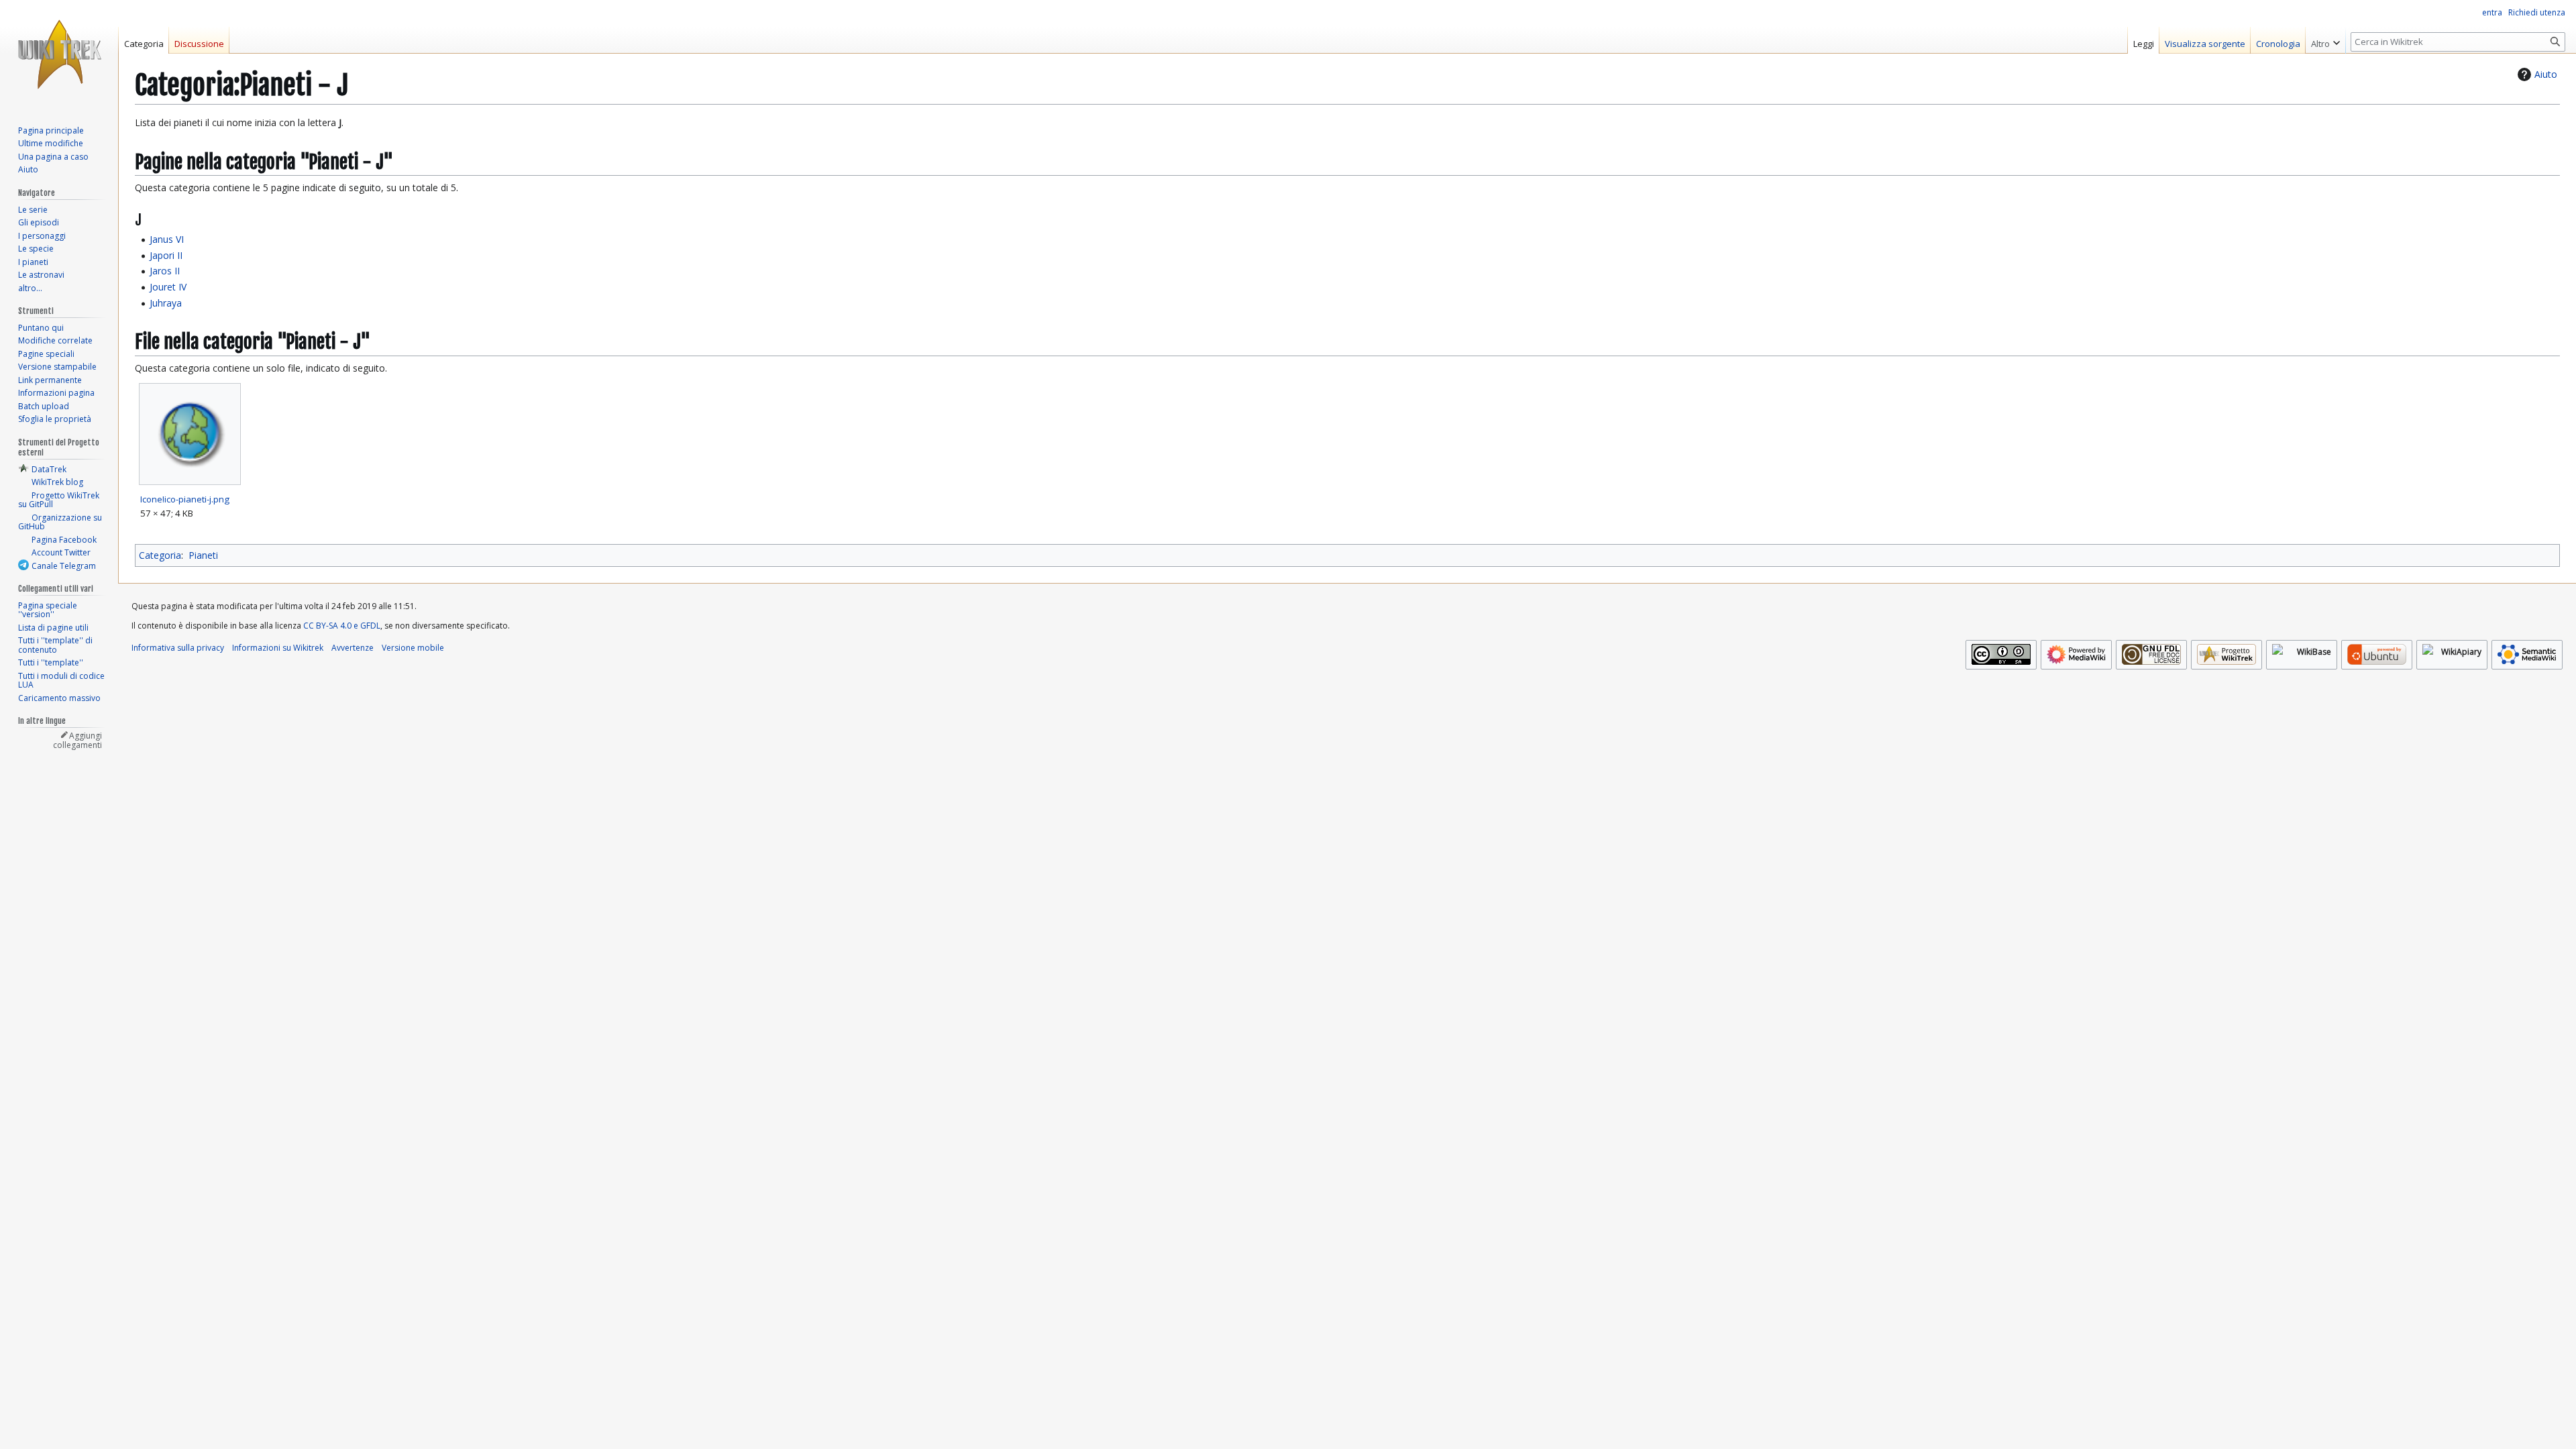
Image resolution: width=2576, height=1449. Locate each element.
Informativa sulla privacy (178, 648)
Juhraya (166, 303)
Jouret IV (168, 287)
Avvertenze (353, 648)
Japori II (166, 255)
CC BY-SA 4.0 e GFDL (342, 626)
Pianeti (203, 555)
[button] (2325, 40)
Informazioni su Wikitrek (278, 648)
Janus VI (167, 239)
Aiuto (2546, 74)
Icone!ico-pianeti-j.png (185, 499)
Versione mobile (413, 648)
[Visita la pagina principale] (59, 54)
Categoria (160, 555)
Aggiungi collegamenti (77, 740)
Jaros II (165, 271)
